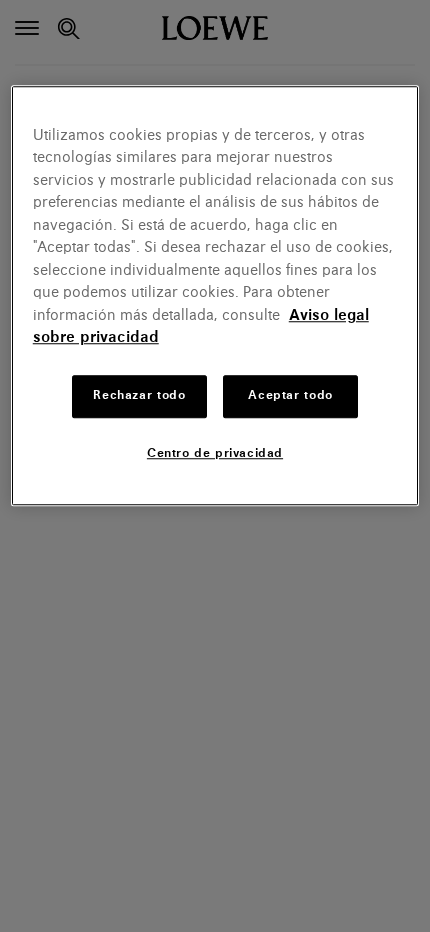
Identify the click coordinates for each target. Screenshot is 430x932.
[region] (215, 295)
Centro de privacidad (215, 454)
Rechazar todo (139, 396)
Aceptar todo (290, 396)
